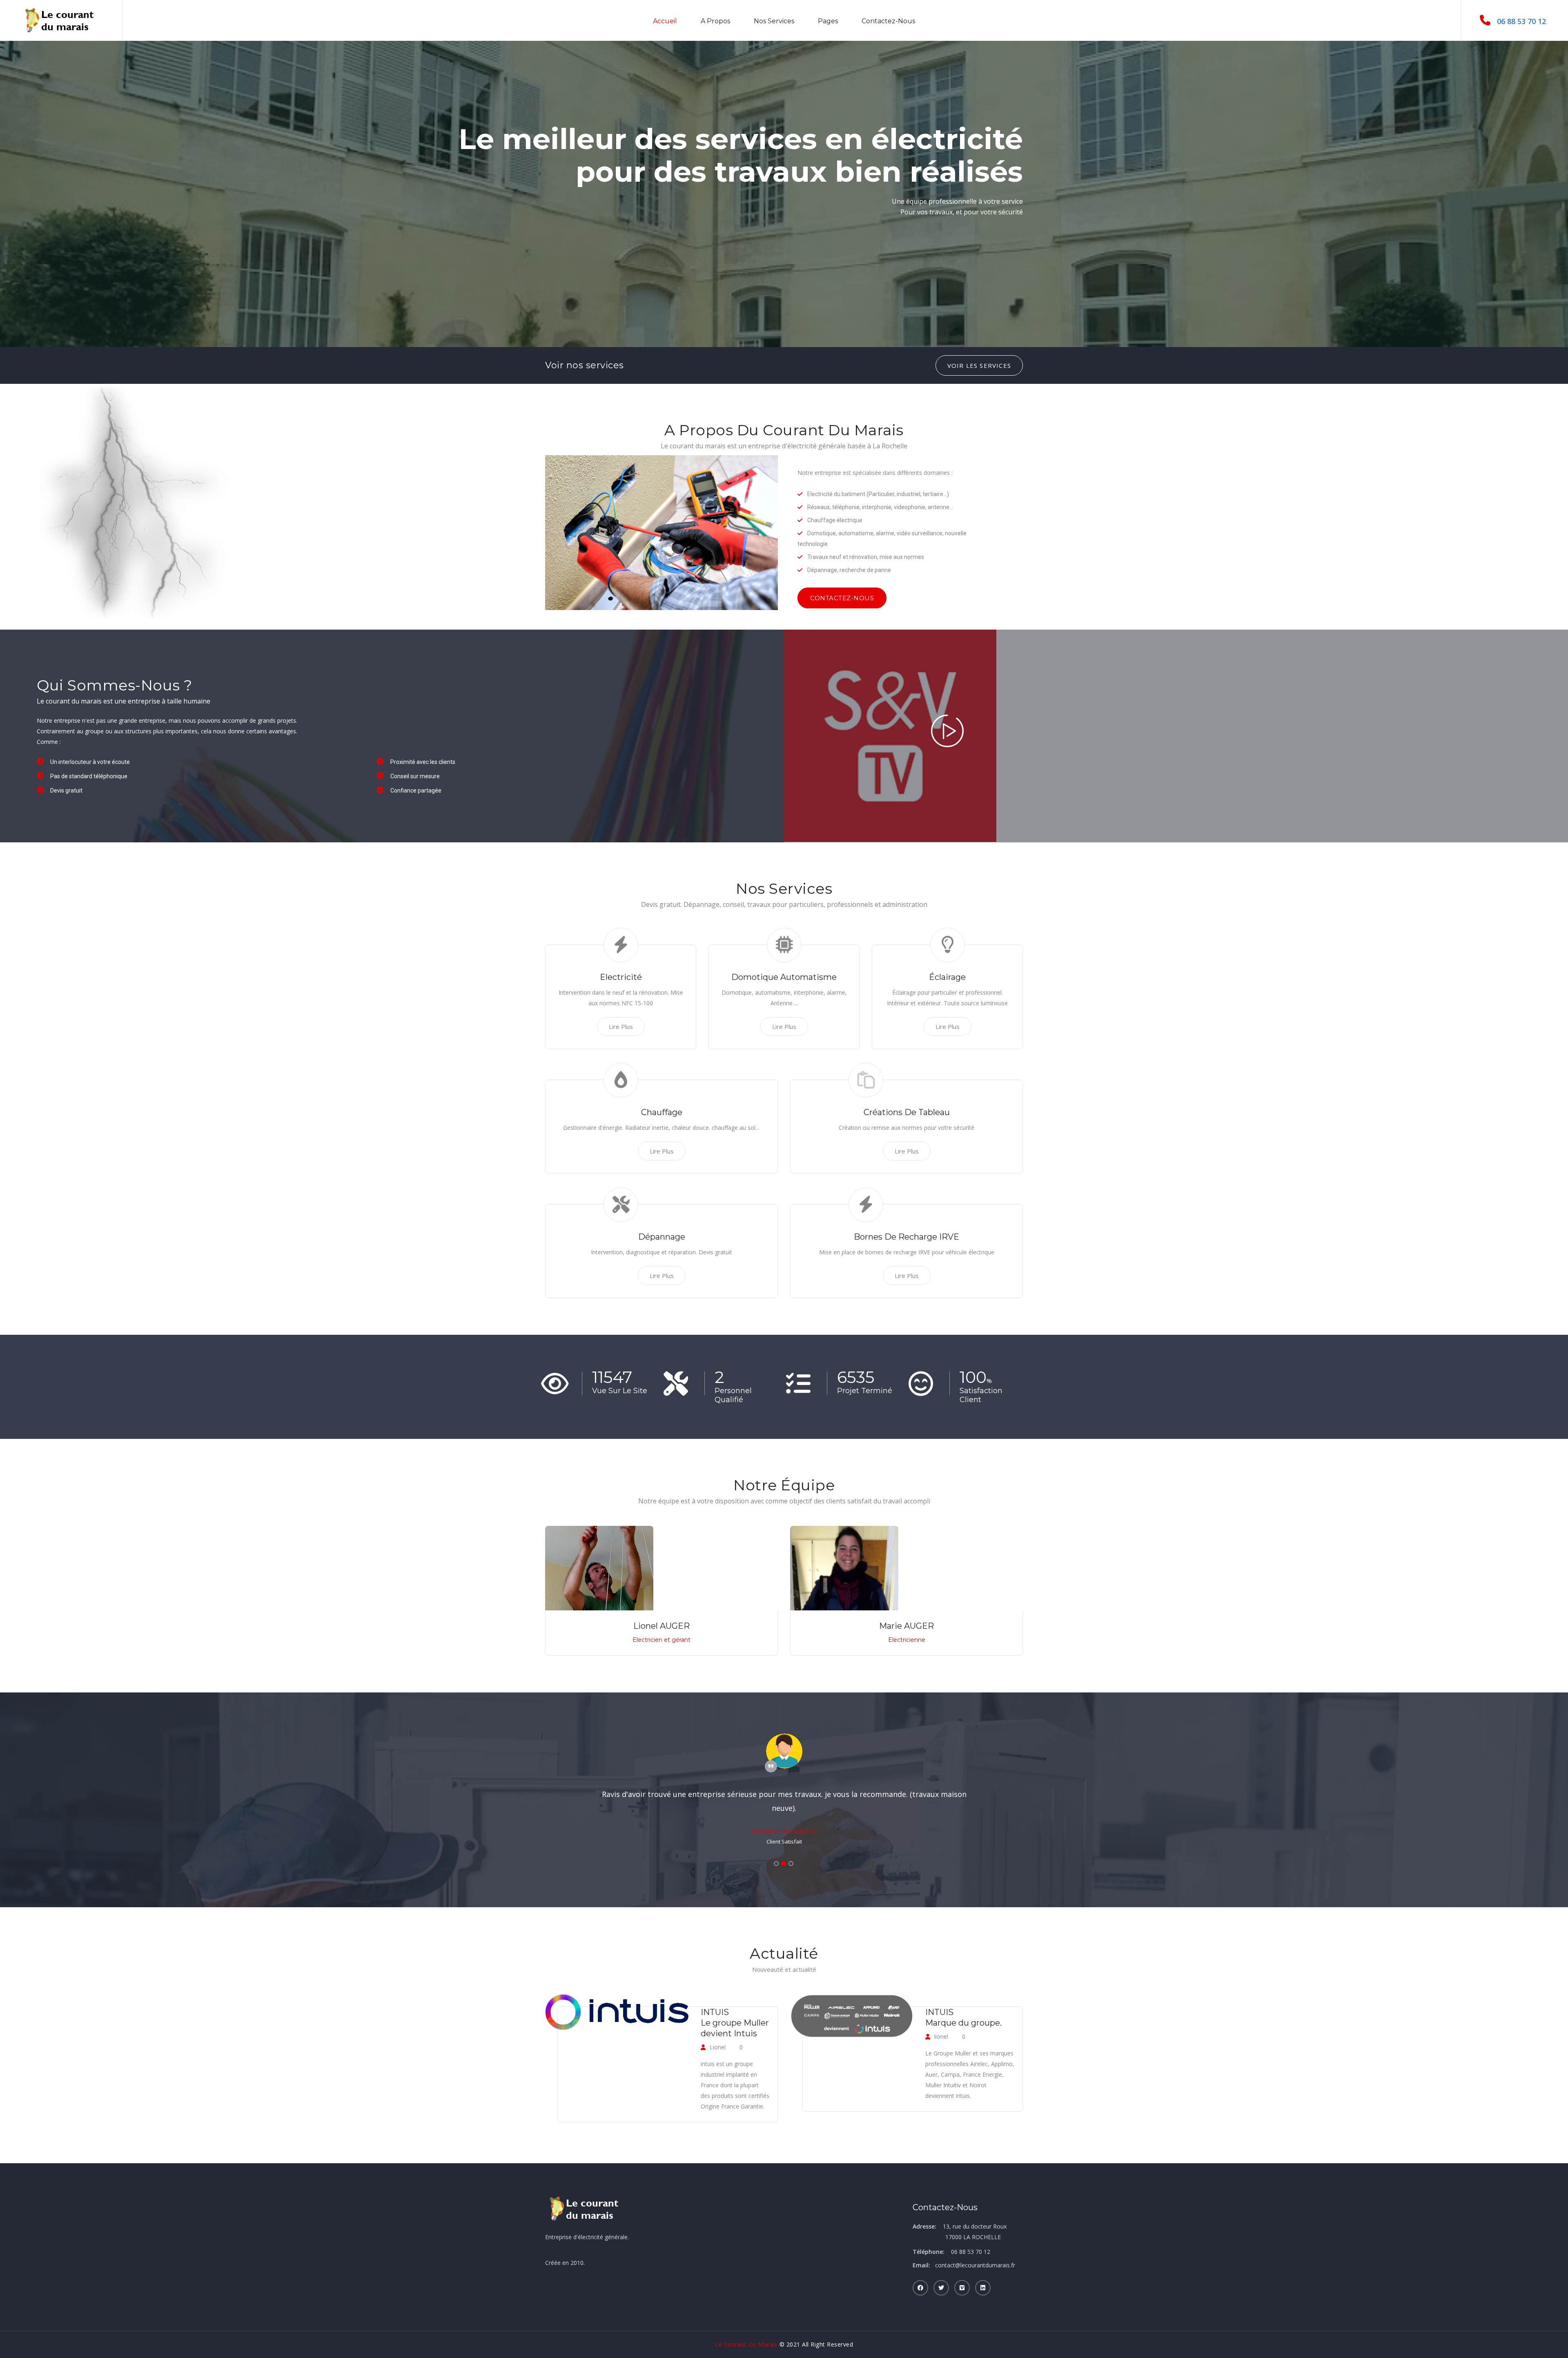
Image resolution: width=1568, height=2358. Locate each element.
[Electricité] (947, 741)
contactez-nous (842, 598)
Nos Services (774, 21)
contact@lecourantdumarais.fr (975, 2265)
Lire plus (621, 1026)
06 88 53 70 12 (1521, 21)
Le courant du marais (746, 2344)
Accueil (665, 21)
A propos (715, 21)
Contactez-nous (888, 21)
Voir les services (979, 365)
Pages (828, 21)
